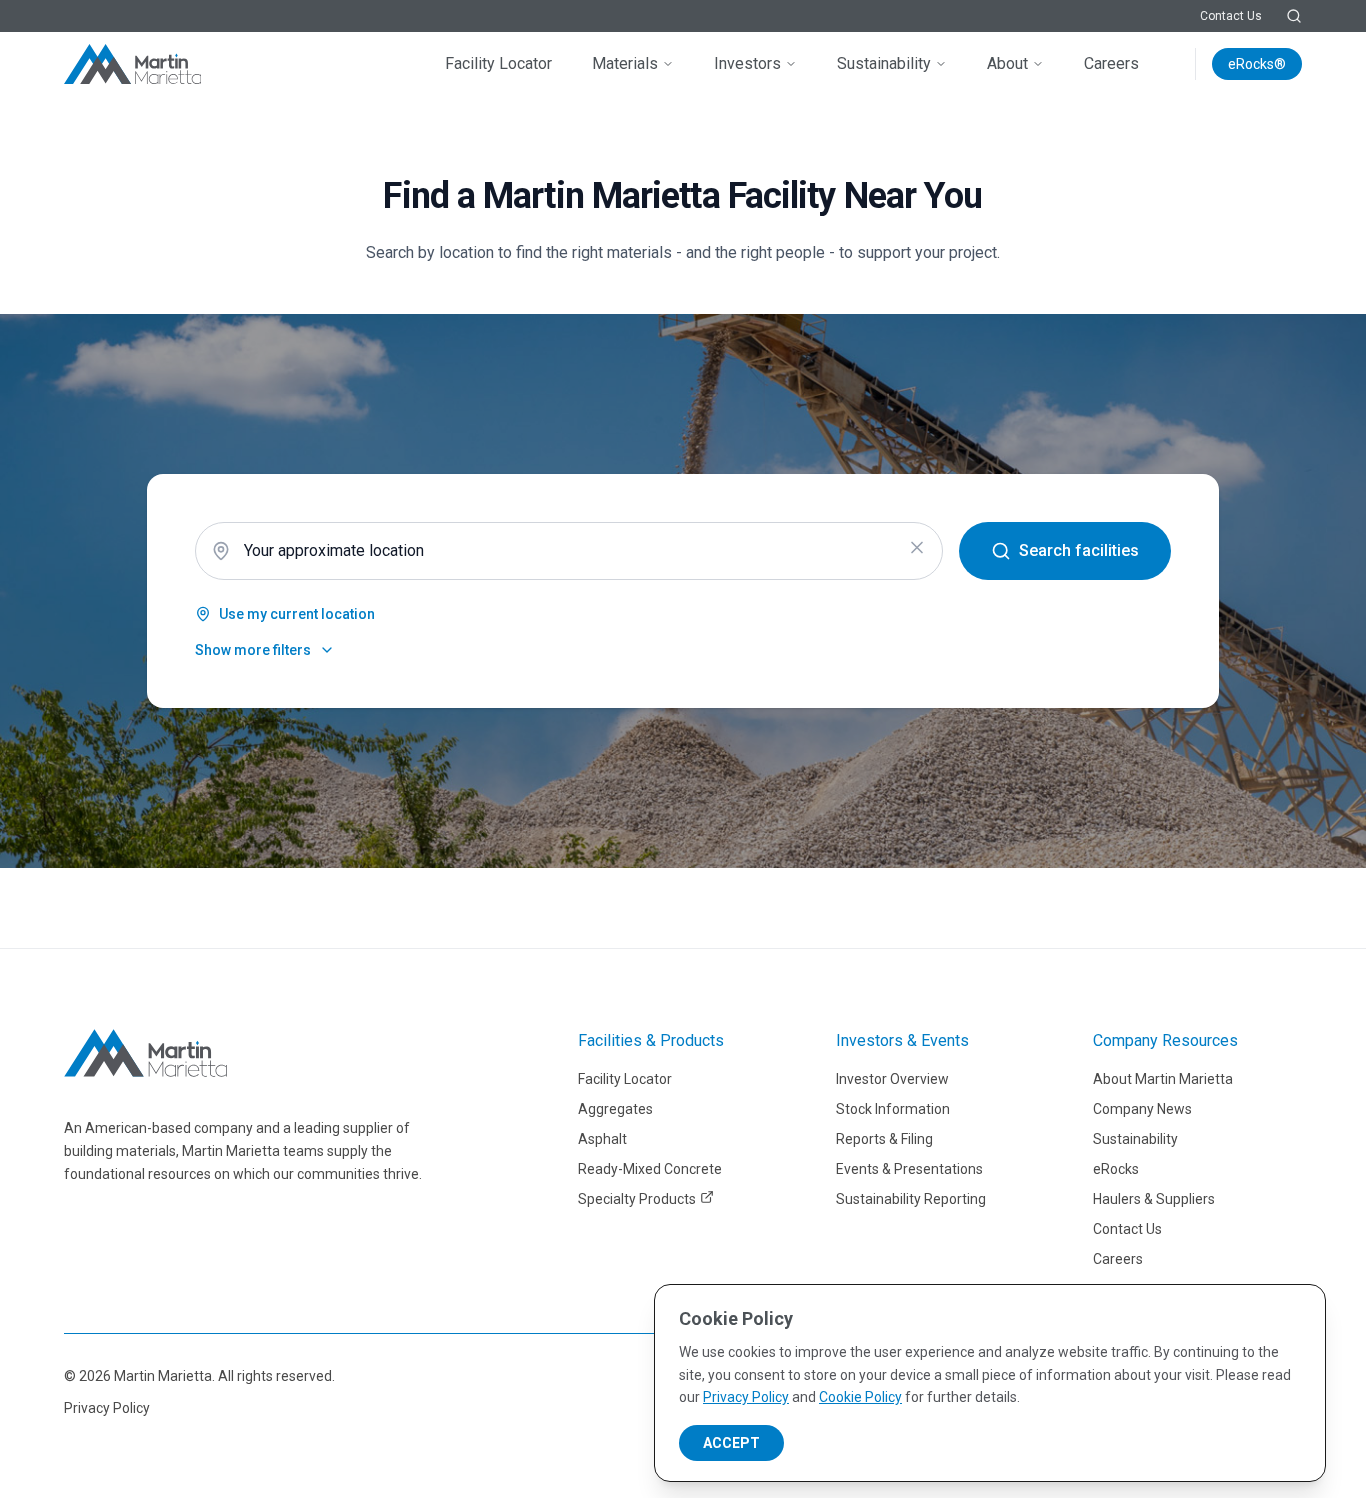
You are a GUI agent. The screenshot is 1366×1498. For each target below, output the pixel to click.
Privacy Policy (107, 1408)
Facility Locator (498, 63)
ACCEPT (731, 1443)
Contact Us (1231, 16)
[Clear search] (917, 548)
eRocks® (1257, 64)
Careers (1111, 63)
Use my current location (297, 614)
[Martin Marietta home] (145, 1053)
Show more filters (253, 650)
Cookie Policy (860, 1397)
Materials (625, 63)
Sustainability (884, 63)
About (1007, 63)
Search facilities (1079, 550)
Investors (747, 63)
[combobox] (569, 551)
